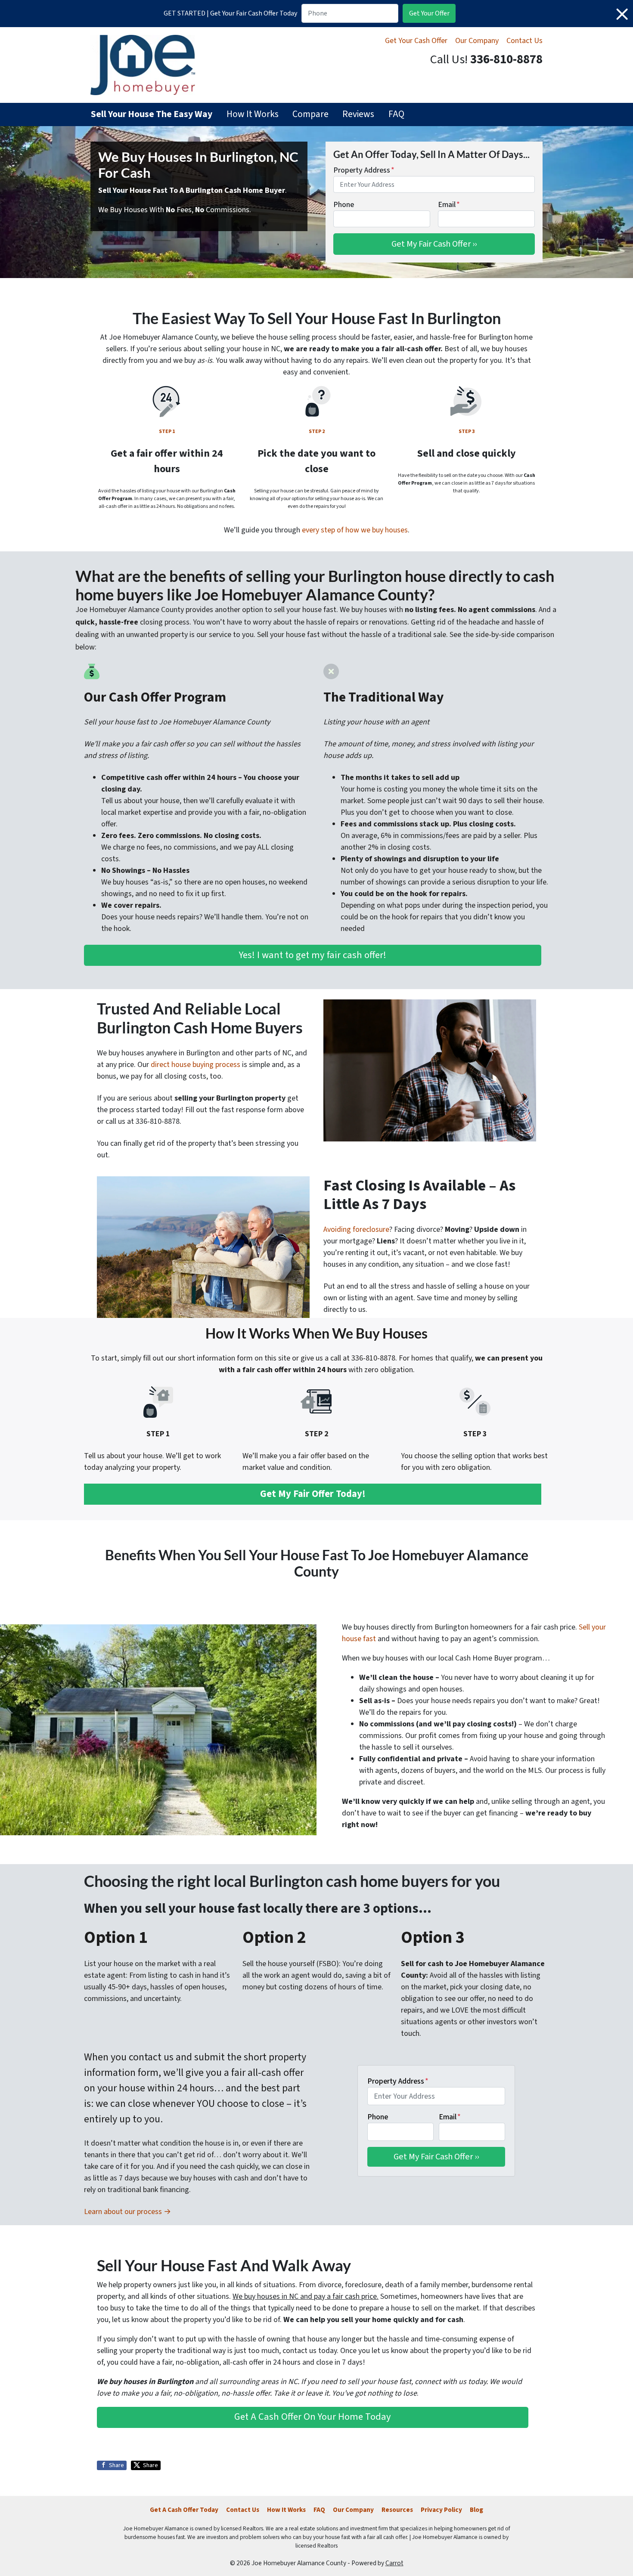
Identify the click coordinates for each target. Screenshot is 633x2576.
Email (449, 205)
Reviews (358, 114)
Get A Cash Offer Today (184, 2510)
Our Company (477, 41)
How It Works (253, 114)
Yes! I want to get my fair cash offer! (313, 955)
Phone (344, 205)
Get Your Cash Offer (416, 41)
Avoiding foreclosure (356, 1229)
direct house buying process (195, 1065)
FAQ (396, 114)
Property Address (364, 170)
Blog (476, 2510)
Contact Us (524, 41)
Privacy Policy (441, 2510)
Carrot (394, 2563)
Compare (310, 114)
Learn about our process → (127, 2212)
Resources (397, 2510)
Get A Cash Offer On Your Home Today (313, 2417)
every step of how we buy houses (355, 530)
